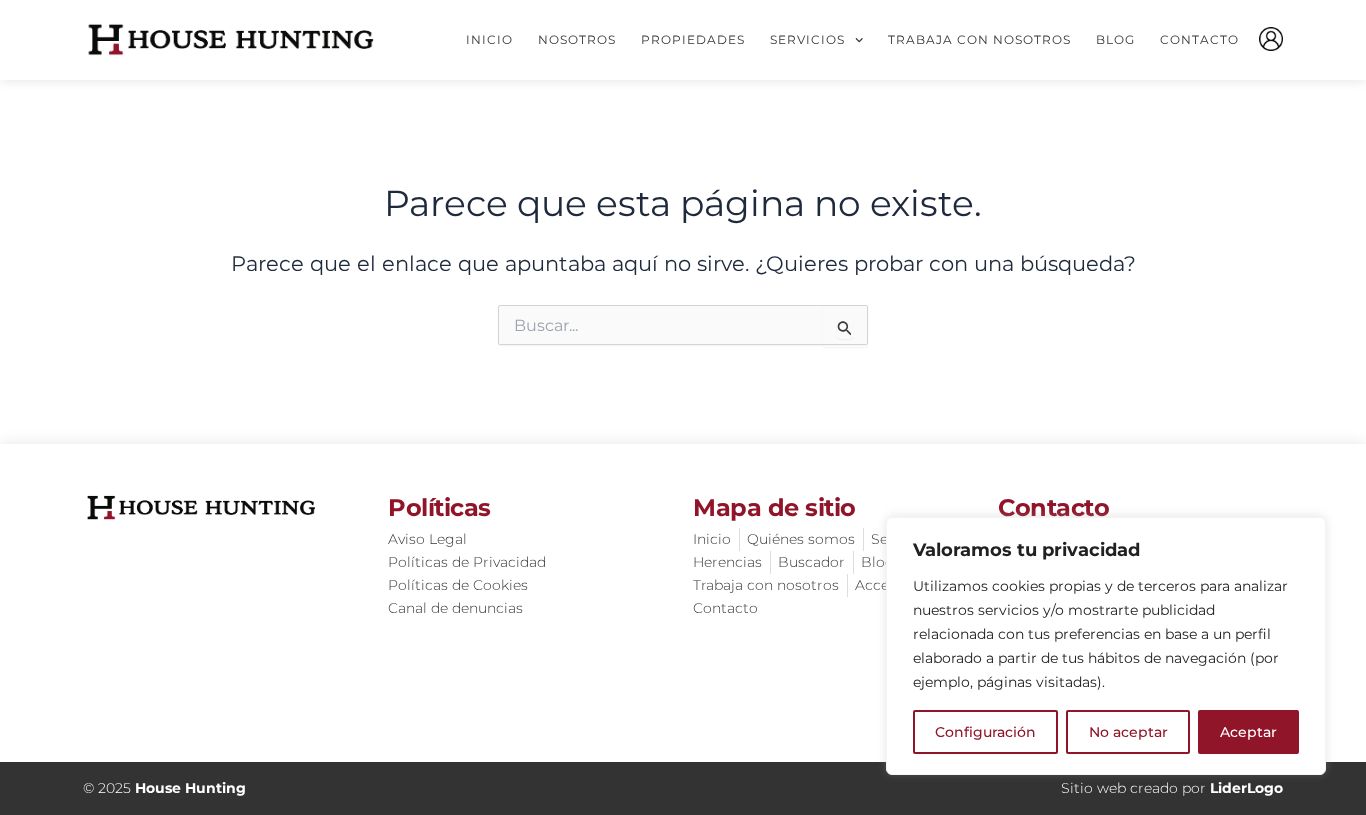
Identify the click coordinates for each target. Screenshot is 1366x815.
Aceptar (1248, 732)
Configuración (985, 732)
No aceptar (1128, 732)
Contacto (1199, 39)
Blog (1115, 39)
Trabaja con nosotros (979, 39)
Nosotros (577, 39)
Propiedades (693, 39)
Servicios (807, 39)
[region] (1106, 646)
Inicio (489, 39)
